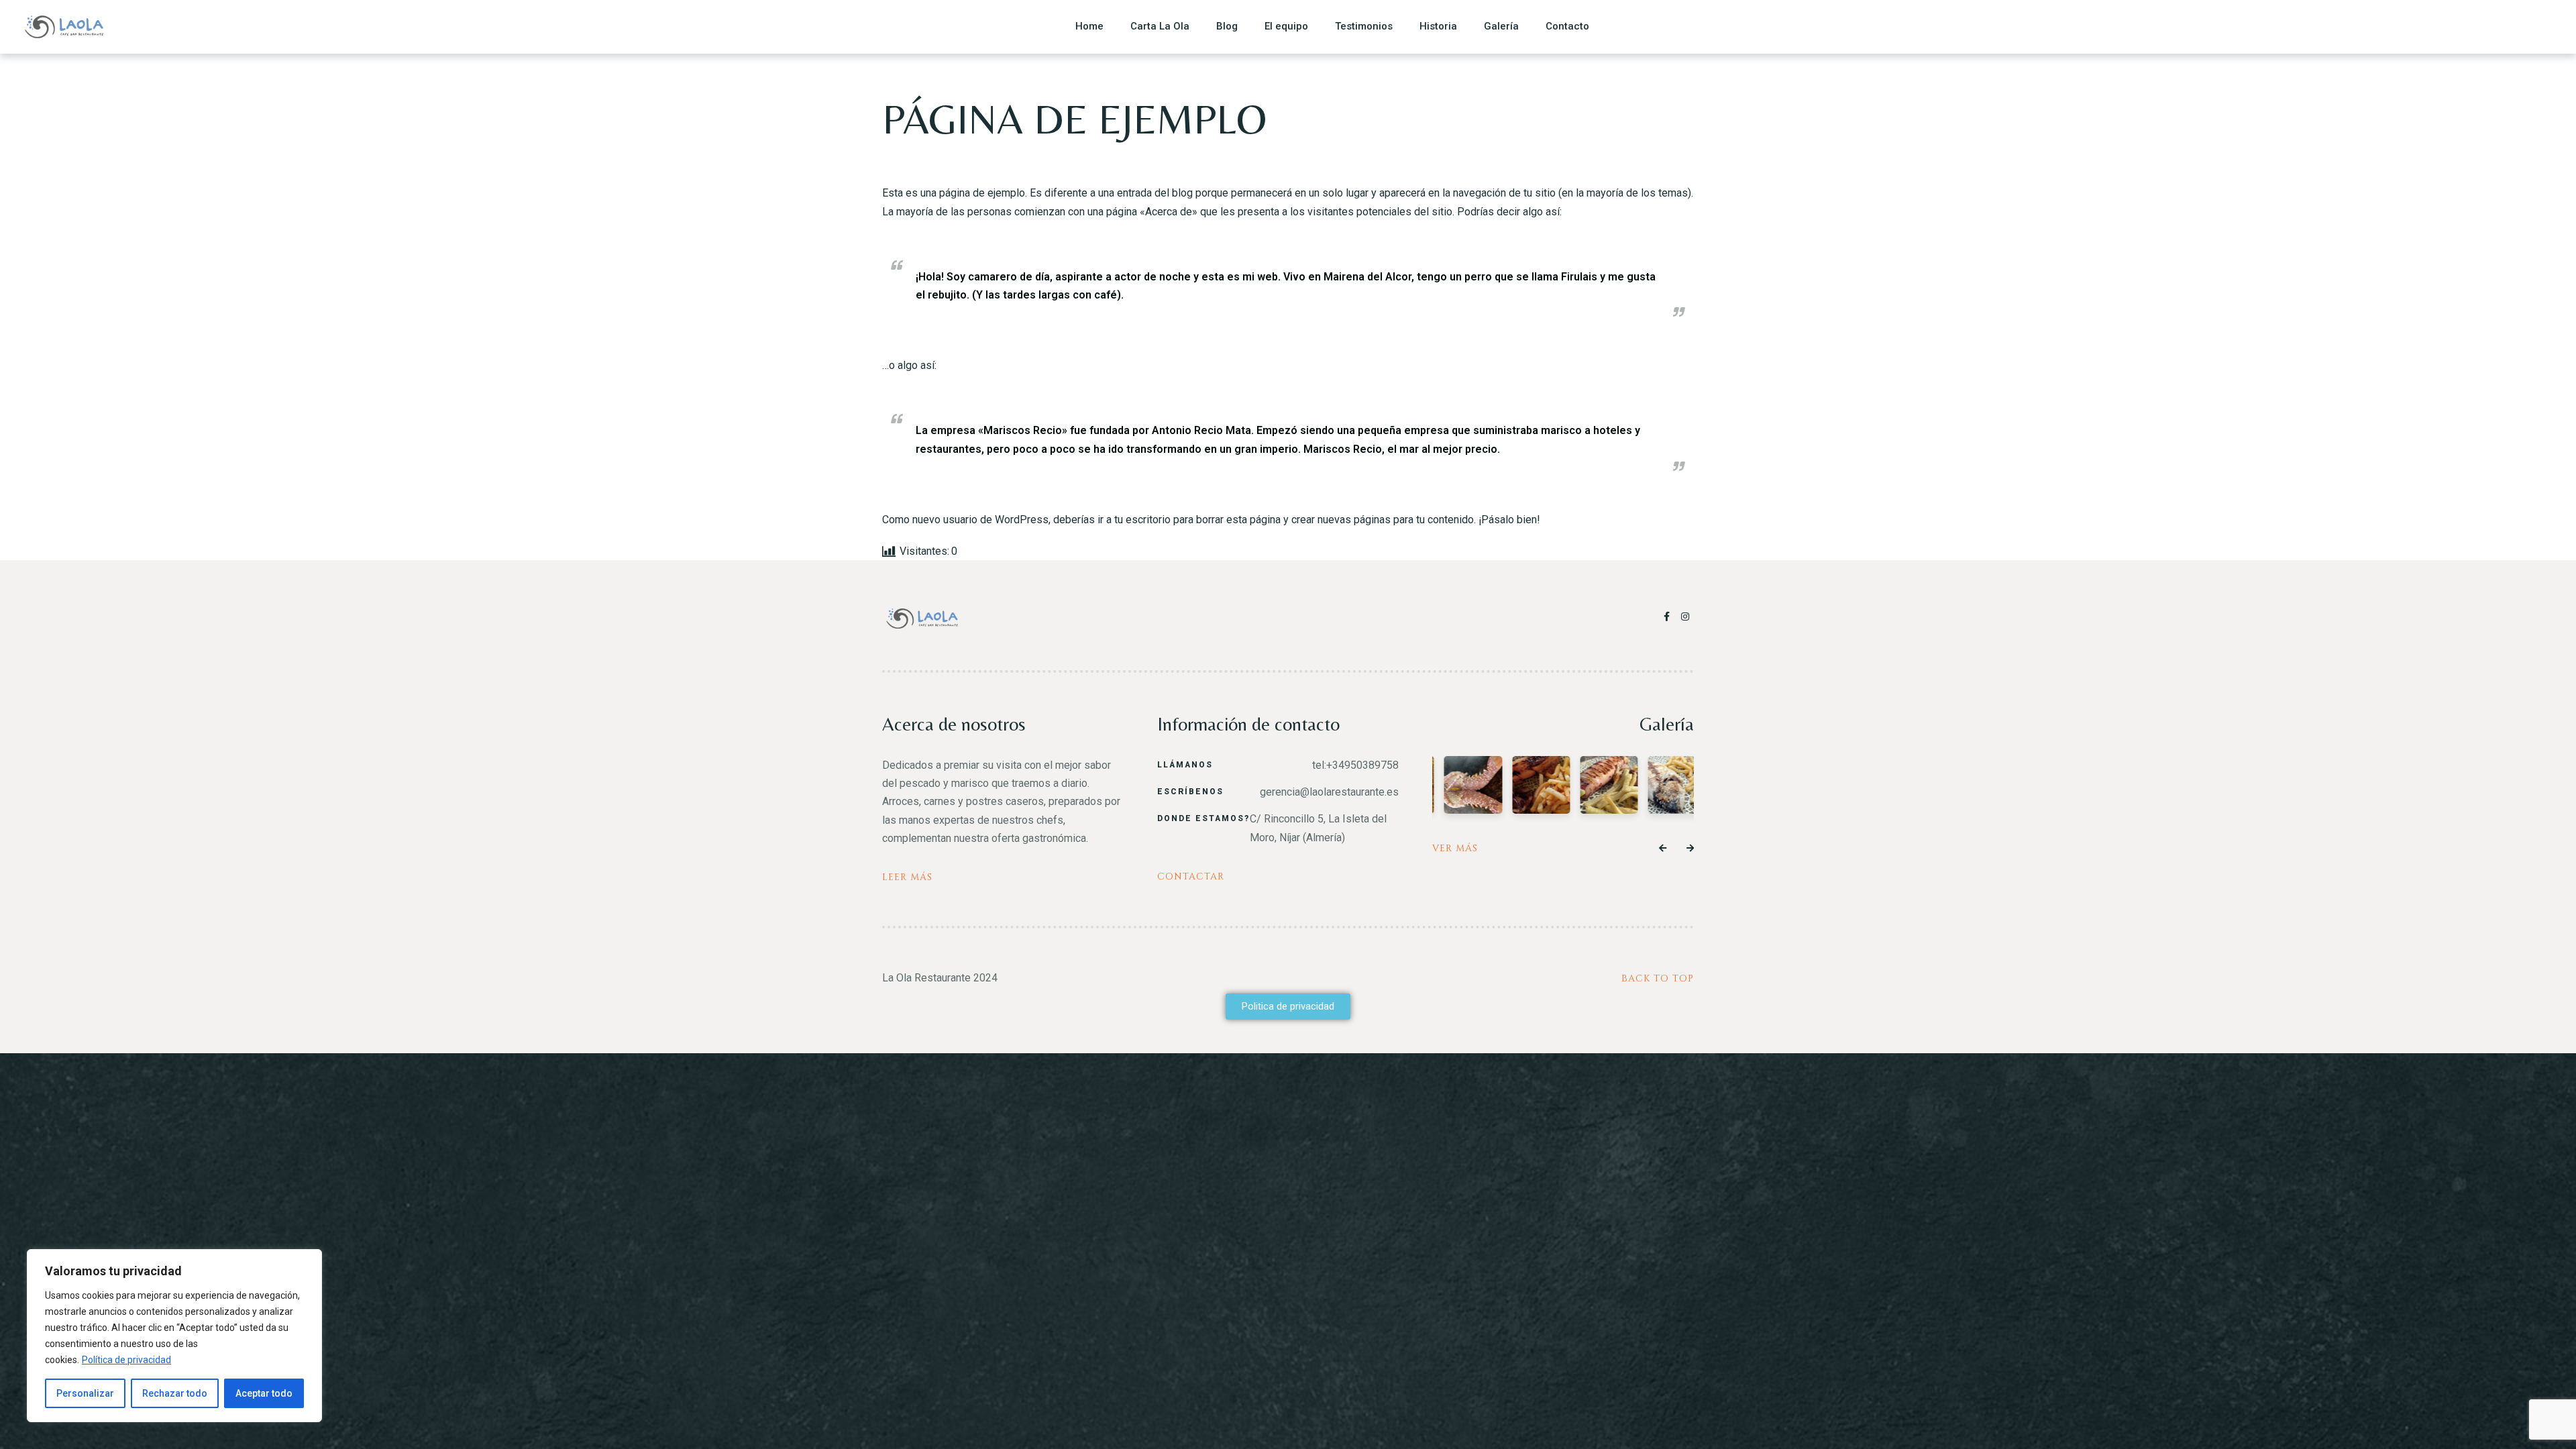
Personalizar (85, 1393)
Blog (1227, 26)
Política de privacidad (126, 1360)
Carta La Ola (1160, 26)
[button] (1663, 849)
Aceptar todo (264, 1393)
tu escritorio (1142, 520)
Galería (1501, 26)
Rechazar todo (175, 1393)
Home (1089, 26)
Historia (1438, 26)
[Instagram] (1686, 616)
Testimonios (1364, 26)
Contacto (1567, 26)
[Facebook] (1669, 616)
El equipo (1286, 26)
